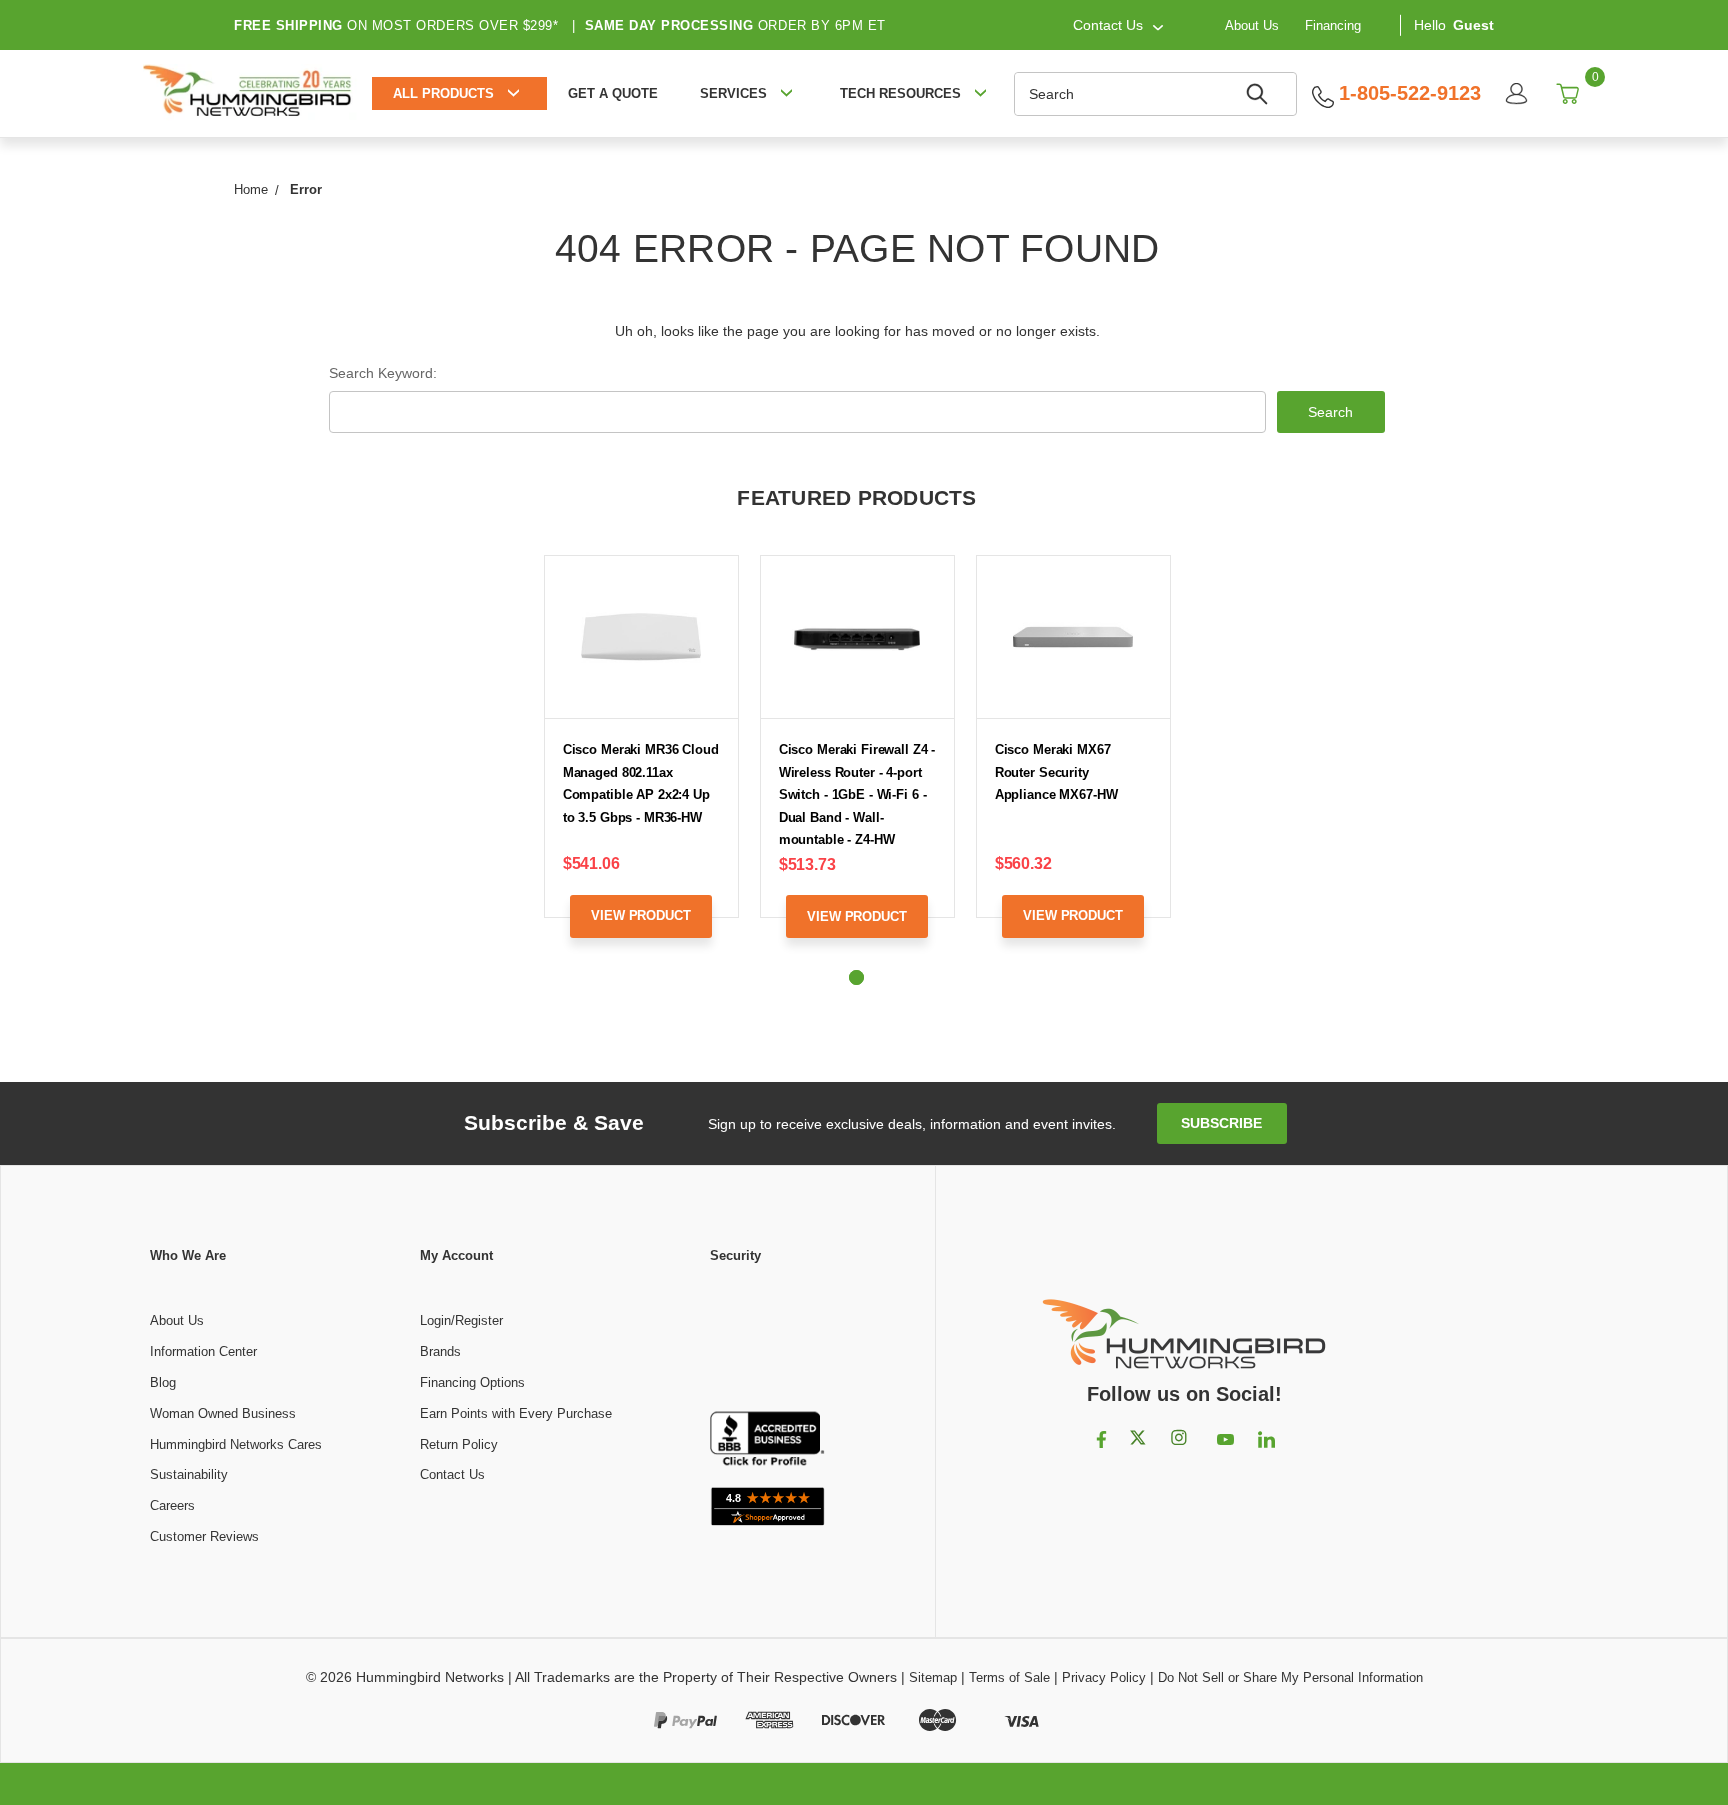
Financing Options (472, 1382)
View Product (640, 915)
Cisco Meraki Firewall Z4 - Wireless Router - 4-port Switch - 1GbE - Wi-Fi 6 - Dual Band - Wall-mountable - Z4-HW (857, 794)
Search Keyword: (383, 373)
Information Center (203, 1351)
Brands (440, 1351)
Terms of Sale (1009, 1677)
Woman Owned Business (223, 1413)
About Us (1252, 24)
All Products (443, 93)
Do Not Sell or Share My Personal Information (1290, 1677)
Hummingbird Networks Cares (236, 1444)
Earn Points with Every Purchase (516, 1413)
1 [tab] (856, 977)
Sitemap (933, 1677)
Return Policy (459, 1444)
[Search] (1260, 94)
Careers (172, 1505)
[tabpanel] (641, 761)
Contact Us (452, 1474)
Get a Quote (613, 93)
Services (733, 93)
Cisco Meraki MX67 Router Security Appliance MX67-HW (1056, 772)
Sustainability (189, 1474)
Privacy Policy (1104, 1677)
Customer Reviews (204, 1536)
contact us (1108, 25)
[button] (768, 1339)
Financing (1333, 24)
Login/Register (461, 1320)
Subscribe (1221, 1123)
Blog (163, 1382)
